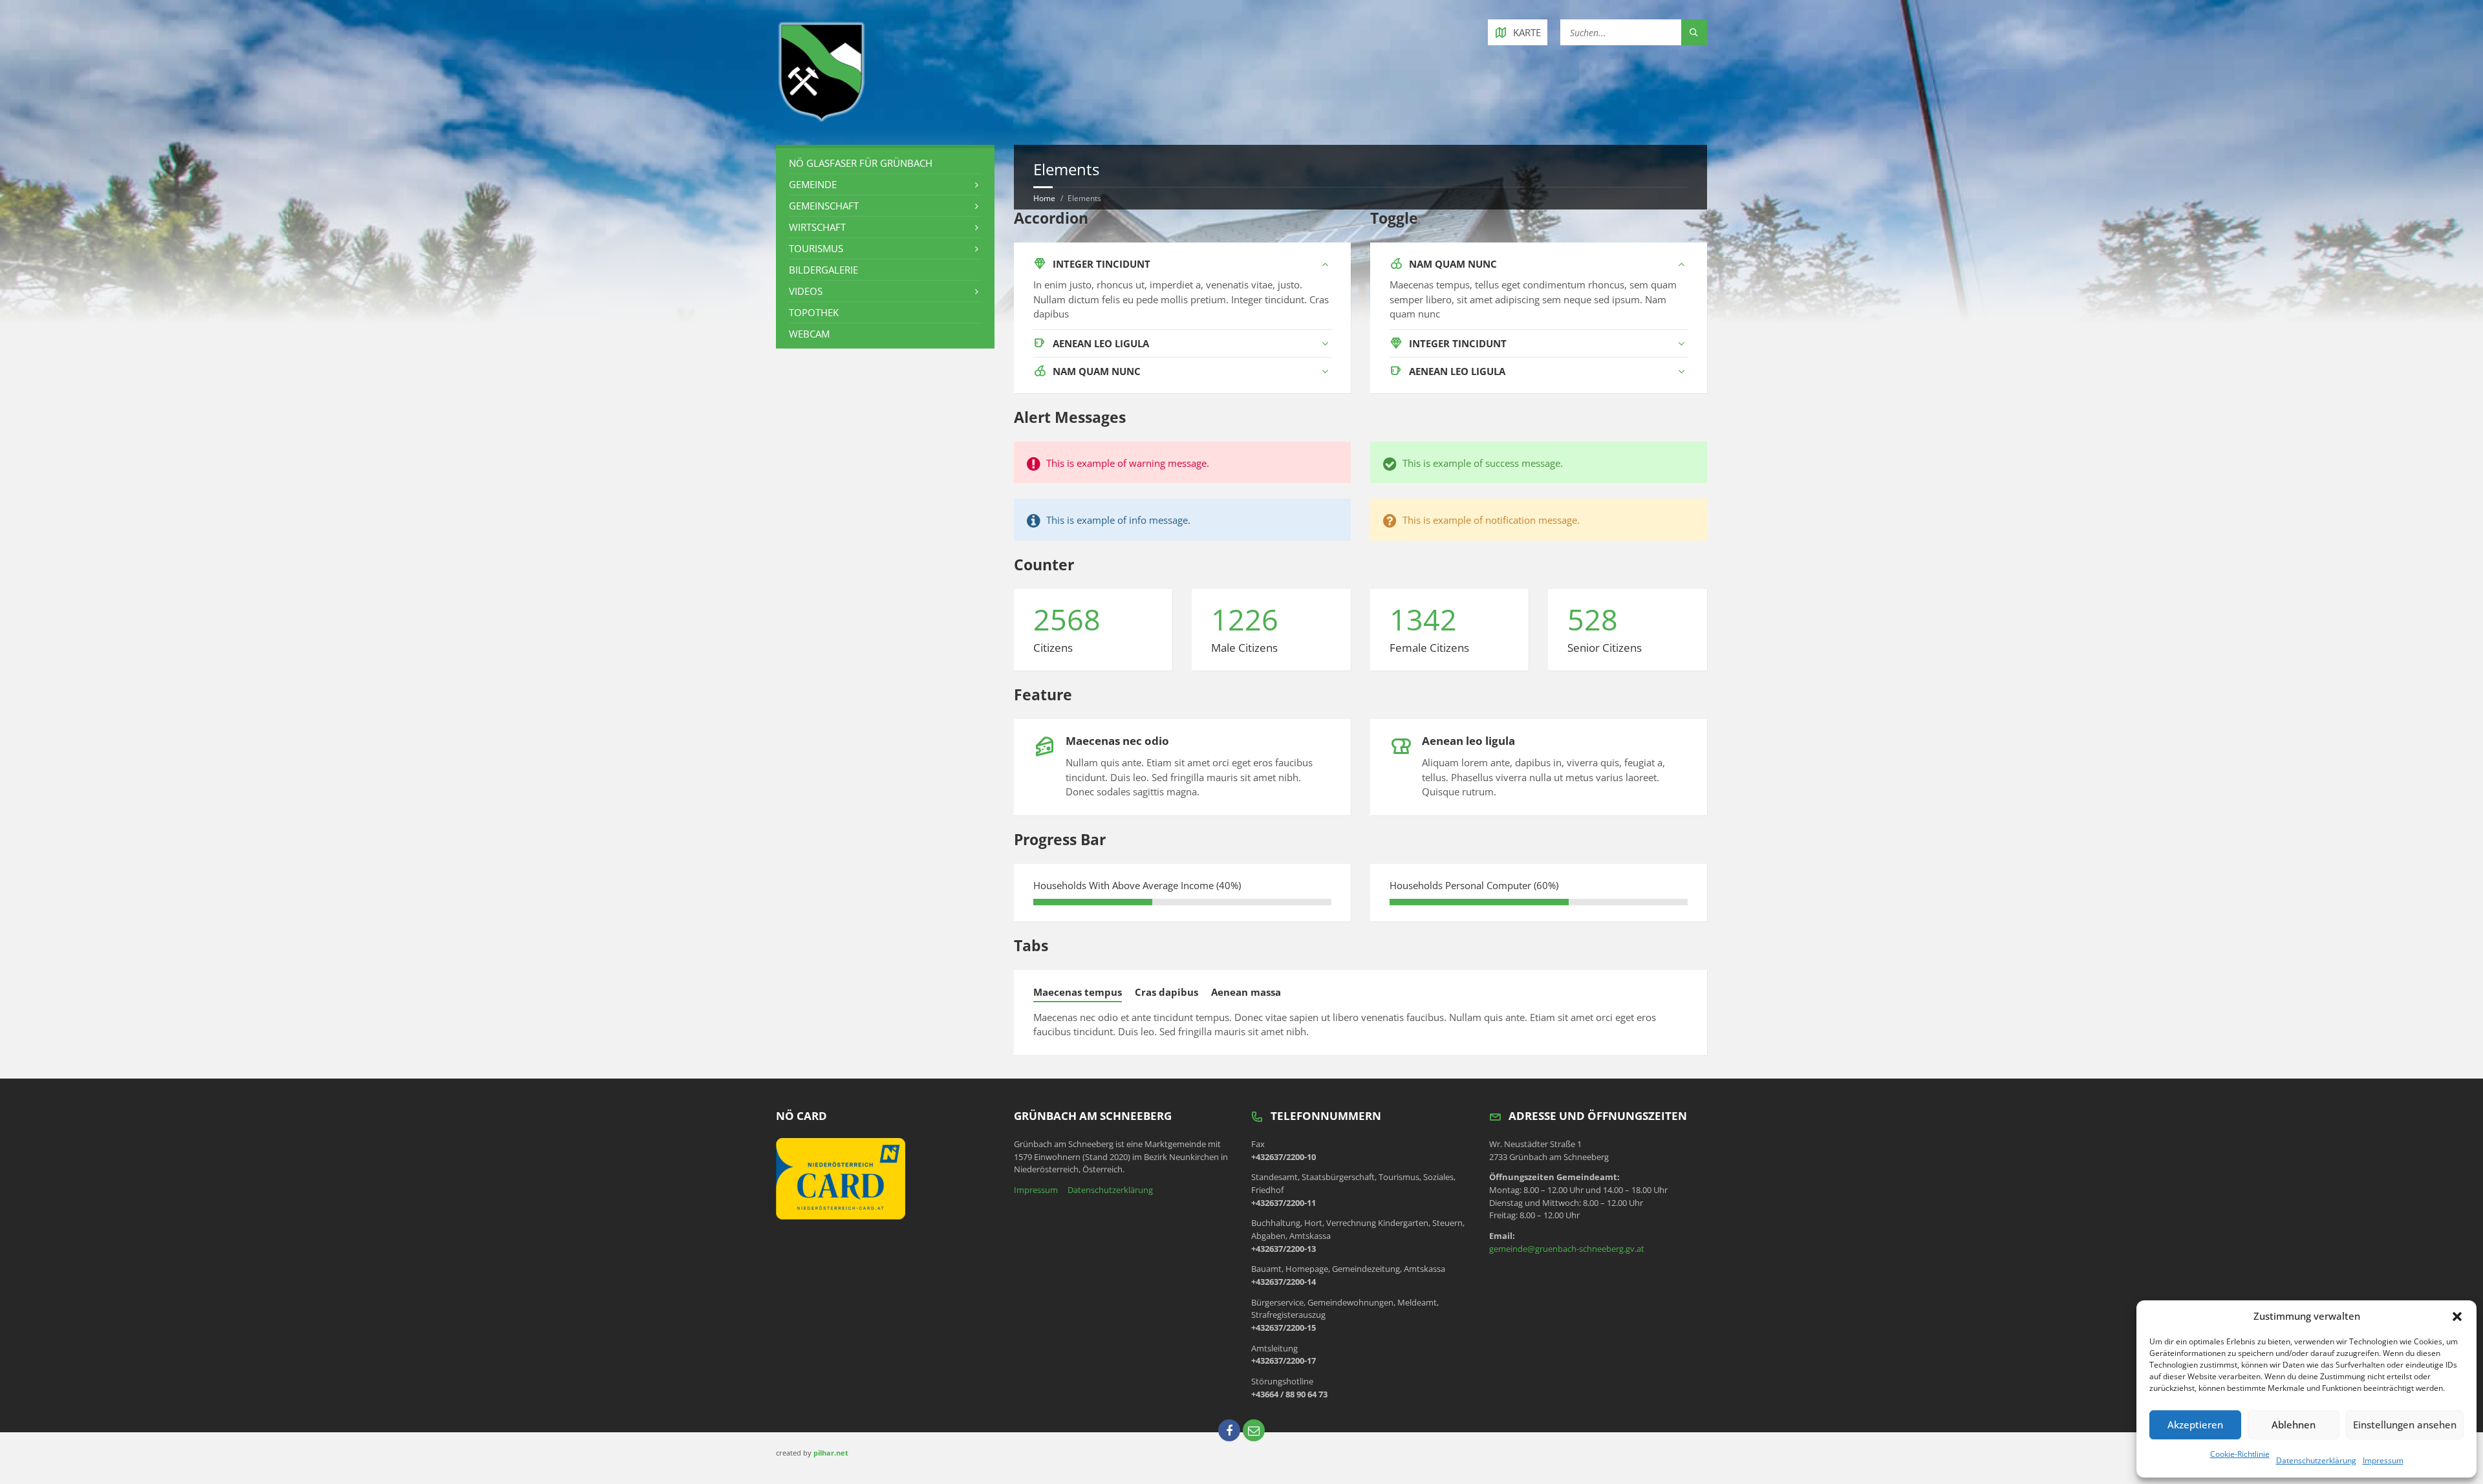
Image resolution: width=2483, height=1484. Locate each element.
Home (1044, 198)
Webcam (809, 334)
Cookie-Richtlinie (2240, 1454)
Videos (806, 291)
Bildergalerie (823, 270)
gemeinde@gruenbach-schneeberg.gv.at (1567, 1249)
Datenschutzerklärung (2316, 1460)
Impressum (2383, 1460)
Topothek (814, 312)
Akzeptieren (2195, 1425)
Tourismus (816, 248)
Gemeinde (813, 184)
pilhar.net (831, 1453)
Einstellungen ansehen (2405, 1425)
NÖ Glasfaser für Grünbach (861, 163)
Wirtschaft (817, 227)
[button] (2457, 1317)
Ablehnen (2294, 1425)
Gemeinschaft (824, 206)
